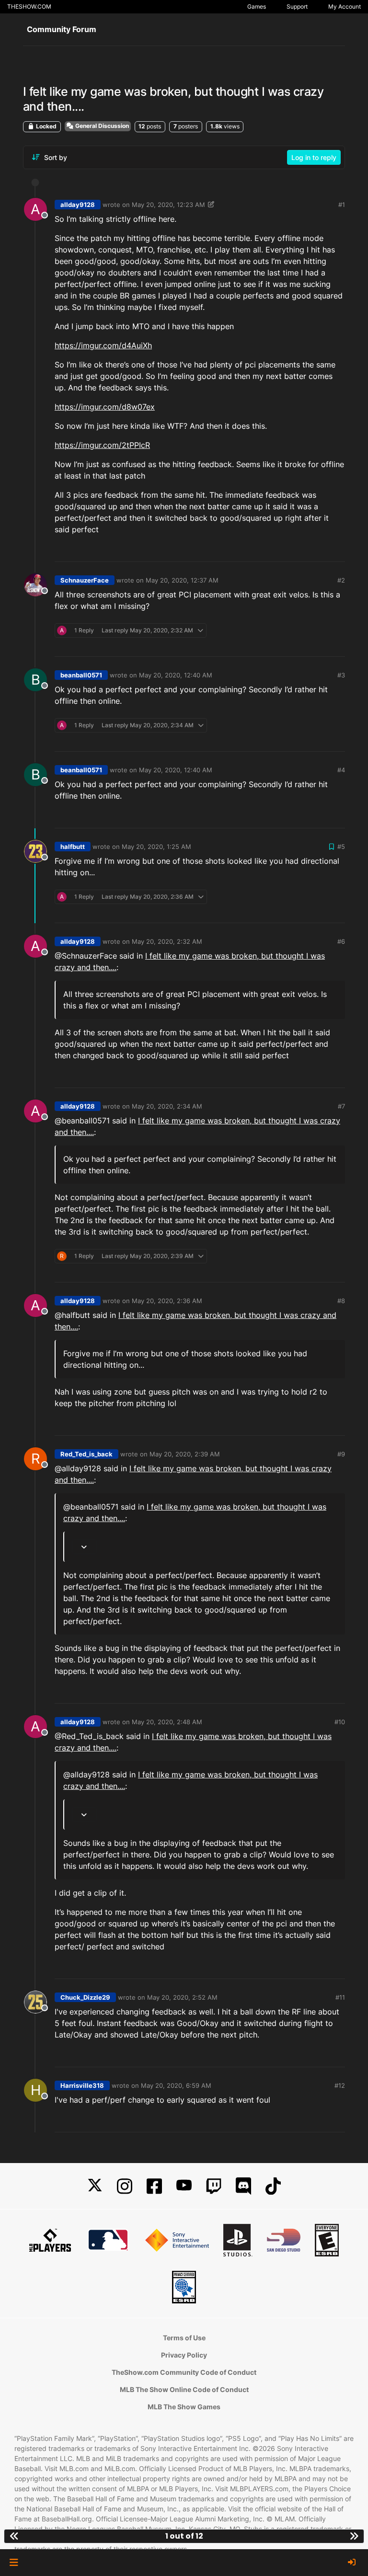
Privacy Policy (184, 2355)
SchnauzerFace (85, 580)
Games (257, 6)
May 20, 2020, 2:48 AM (167, 1722)
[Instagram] (125, 2186)
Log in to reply (314, 157)
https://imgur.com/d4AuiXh (103, 345)
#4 (341, 770)
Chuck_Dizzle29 (85, 1997)
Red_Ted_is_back (86, 1454)
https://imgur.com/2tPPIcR (102, 445)
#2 (341, 580)
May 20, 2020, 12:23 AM (168, 205)
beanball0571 (81, 675)
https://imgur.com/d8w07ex (105, 407)
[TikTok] (273, 2186)
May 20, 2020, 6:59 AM (176, 2085)
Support (297, 6)
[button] (14, 2563)
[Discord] (243, 2186)
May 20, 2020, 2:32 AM (167, 941)
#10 (340, 1722)
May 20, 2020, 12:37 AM (182, 580)
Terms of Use (184, 2338)
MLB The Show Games (184, 2407)
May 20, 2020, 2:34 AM (167, 1106)
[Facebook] (154, 2186)
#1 (342, 205)
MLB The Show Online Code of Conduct (184, 2389)
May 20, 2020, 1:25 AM (156, 847)
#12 (340, 2085)
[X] (95, 2186)
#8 (341, 1301)
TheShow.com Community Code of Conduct (184, 2372)
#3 (341, 675)
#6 (341, 941)
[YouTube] (184, 2186)
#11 (340, 1997)
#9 (341, 1454)
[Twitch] (214, 2186)
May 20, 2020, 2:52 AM (182, 1997)
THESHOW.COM (29, 6)
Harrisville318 (82, 2085)
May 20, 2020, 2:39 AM (185, 1454)
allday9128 (78, 205)
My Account (345, 6)
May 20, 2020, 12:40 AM (176, 675)
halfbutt (73, 847)
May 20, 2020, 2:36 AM (167, 1301)
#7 (341, 1106)
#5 (341, 847)
